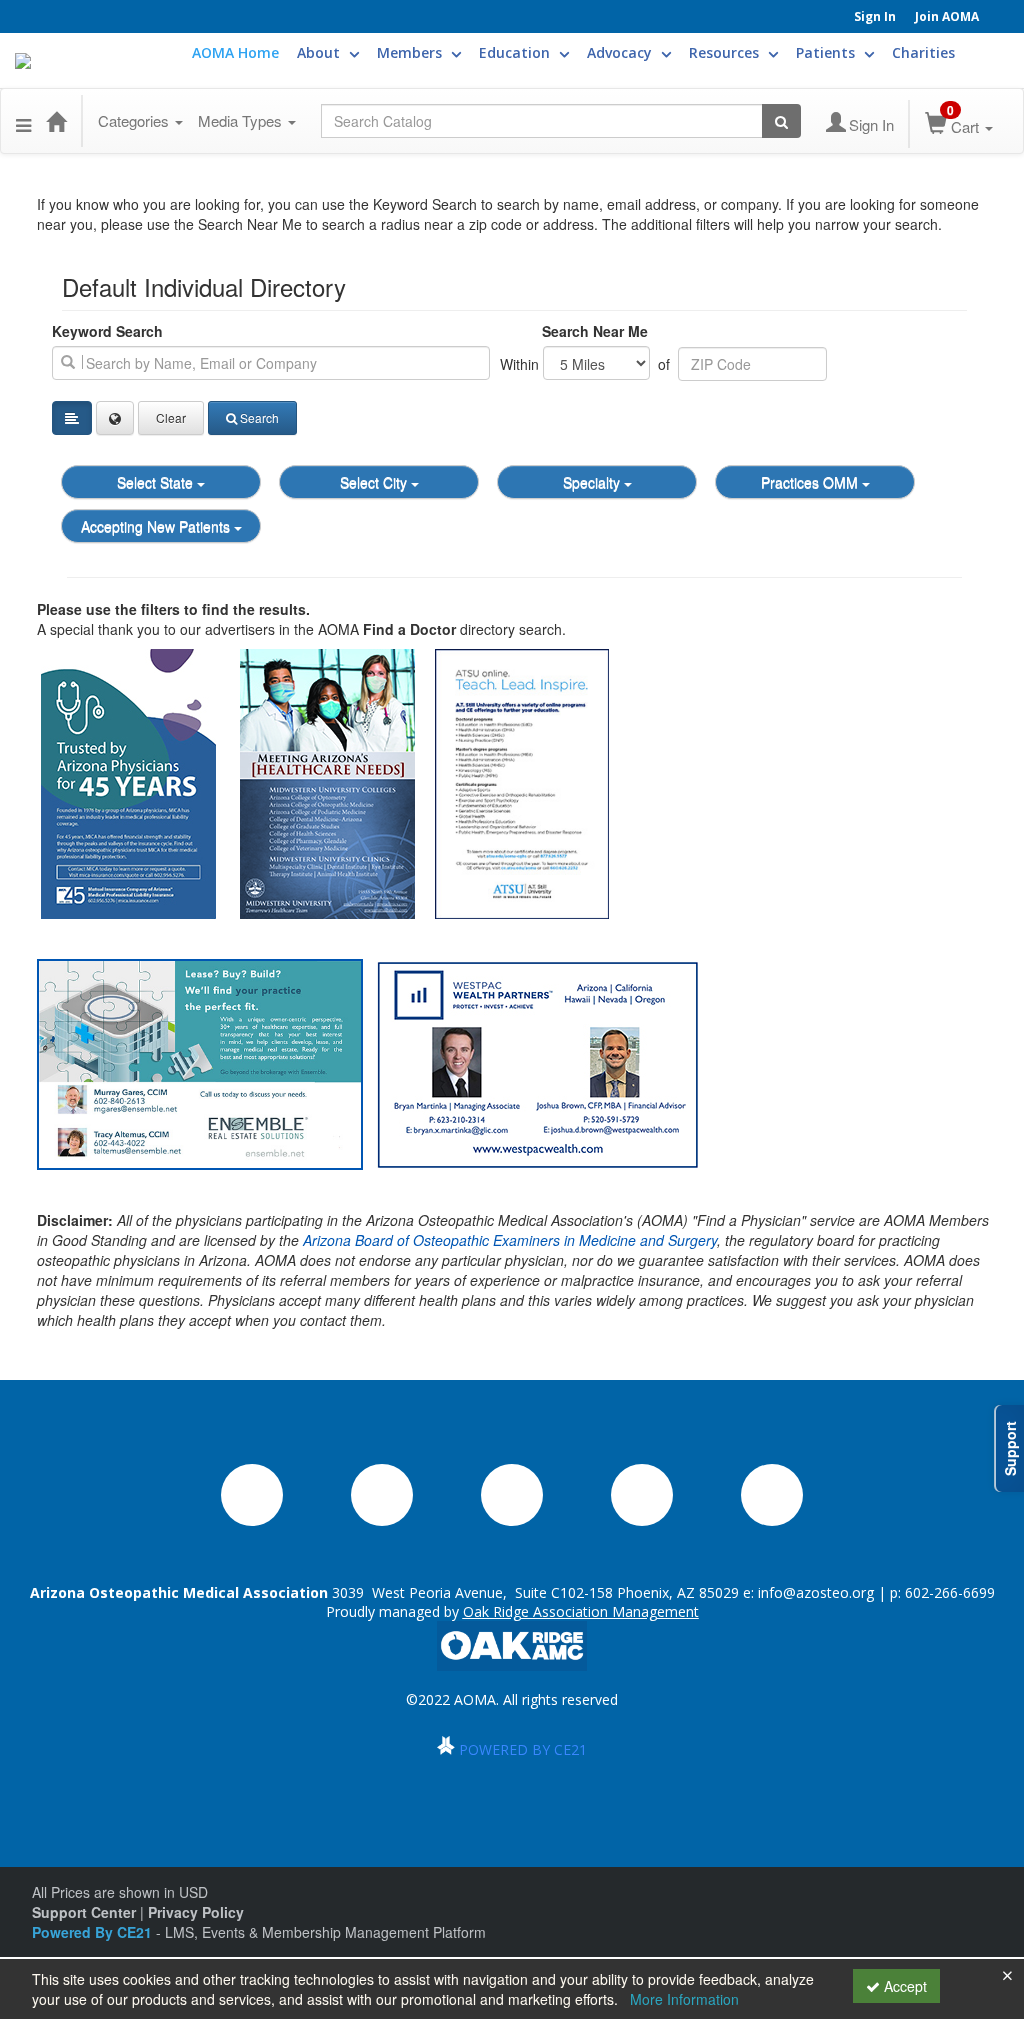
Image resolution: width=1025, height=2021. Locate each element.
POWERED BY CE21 (523, 1749)
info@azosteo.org (816, 1592)
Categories (135, 120)
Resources (726, 52)
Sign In (875, 16)
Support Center (84, 1912)
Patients (827, 52)
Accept (903, 1986)
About (320, 52)
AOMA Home (235, 52)
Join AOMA (947, 16)
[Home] (56, 121)
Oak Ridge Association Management (581, 1611)
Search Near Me (595, 331)
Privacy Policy (196, 1912)
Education (516, 52)
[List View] (72, 418)
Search (259, 417)
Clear (171, 417)
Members (411, 52)
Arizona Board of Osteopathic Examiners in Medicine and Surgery (510, 1240)
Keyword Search (107, 331)
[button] (23, 121)
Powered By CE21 (94, 1932)
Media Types (242, 120)
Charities (923, 52)
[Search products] (781, 121)
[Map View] (115, 418)
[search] (271, 363)
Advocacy (621, 52)
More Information (684, 1999)
